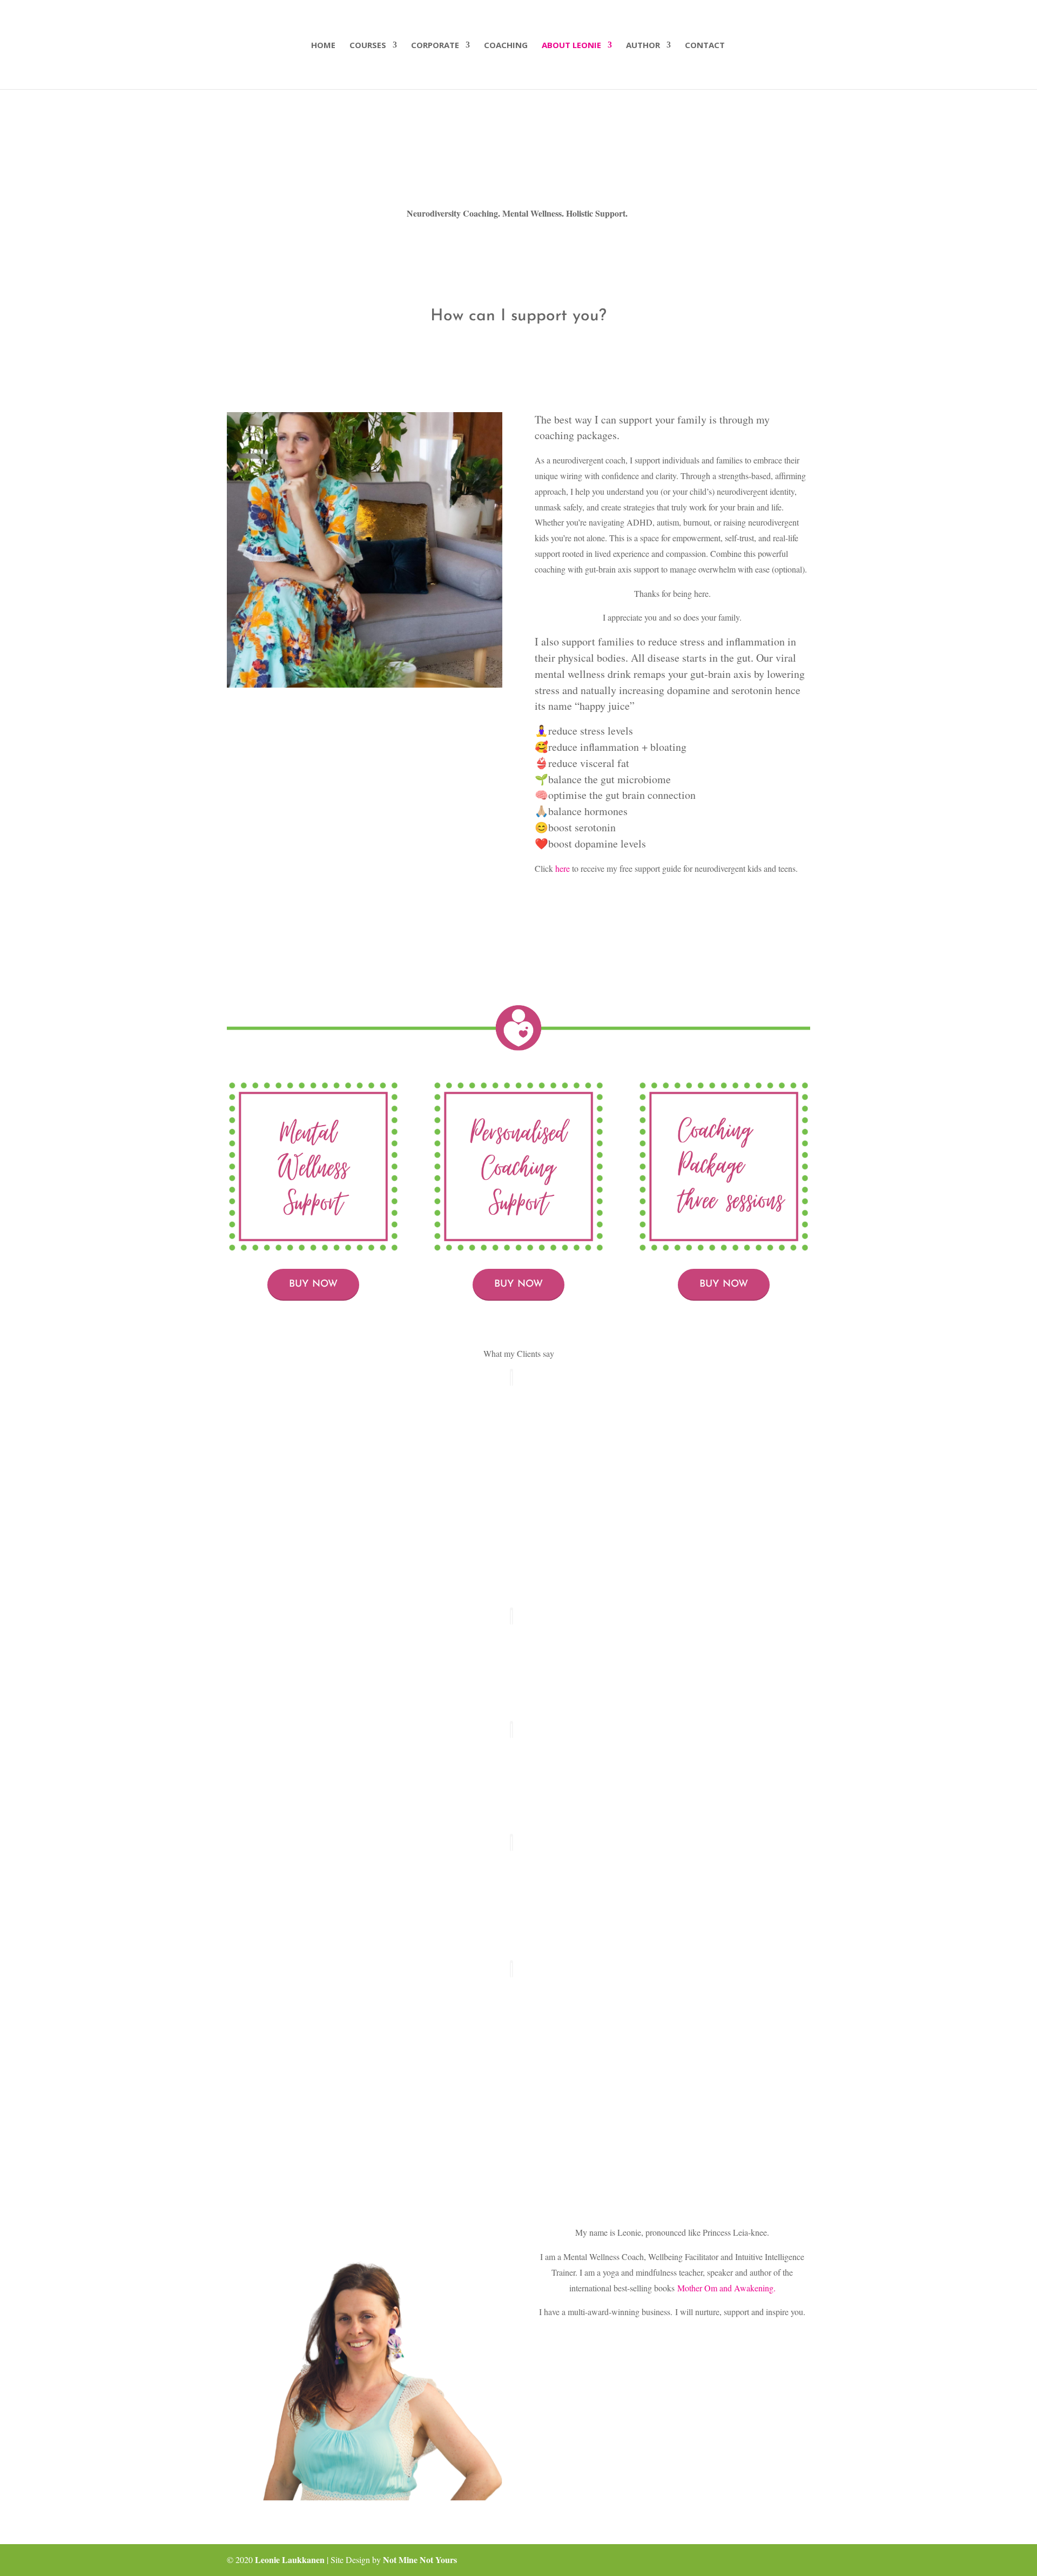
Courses (368, 46)
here (563, 868)
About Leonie (571, 46)
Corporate (435, 46)
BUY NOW (313, 1284)
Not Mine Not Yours (420, 2560)
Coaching (506, 46)
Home (323, 46)
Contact (705, 46)
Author (643, 46)
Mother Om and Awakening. (726, 2288)
